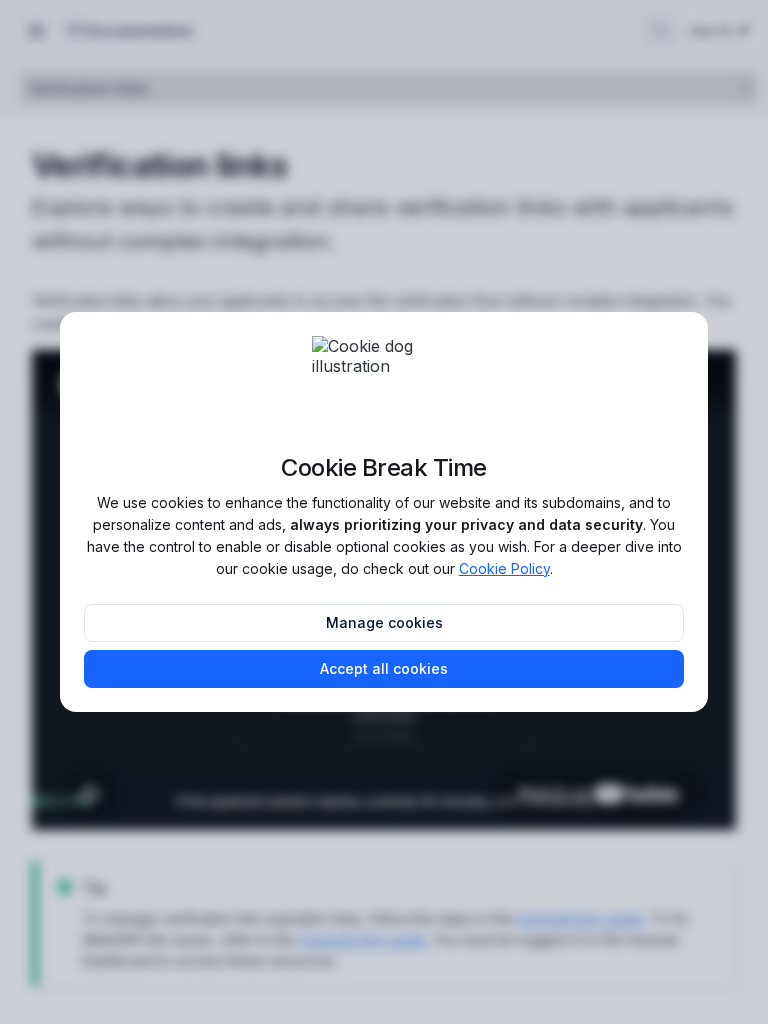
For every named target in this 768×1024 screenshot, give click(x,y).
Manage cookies (384, 622)
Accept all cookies (384, 668)
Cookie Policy (504, 568)
